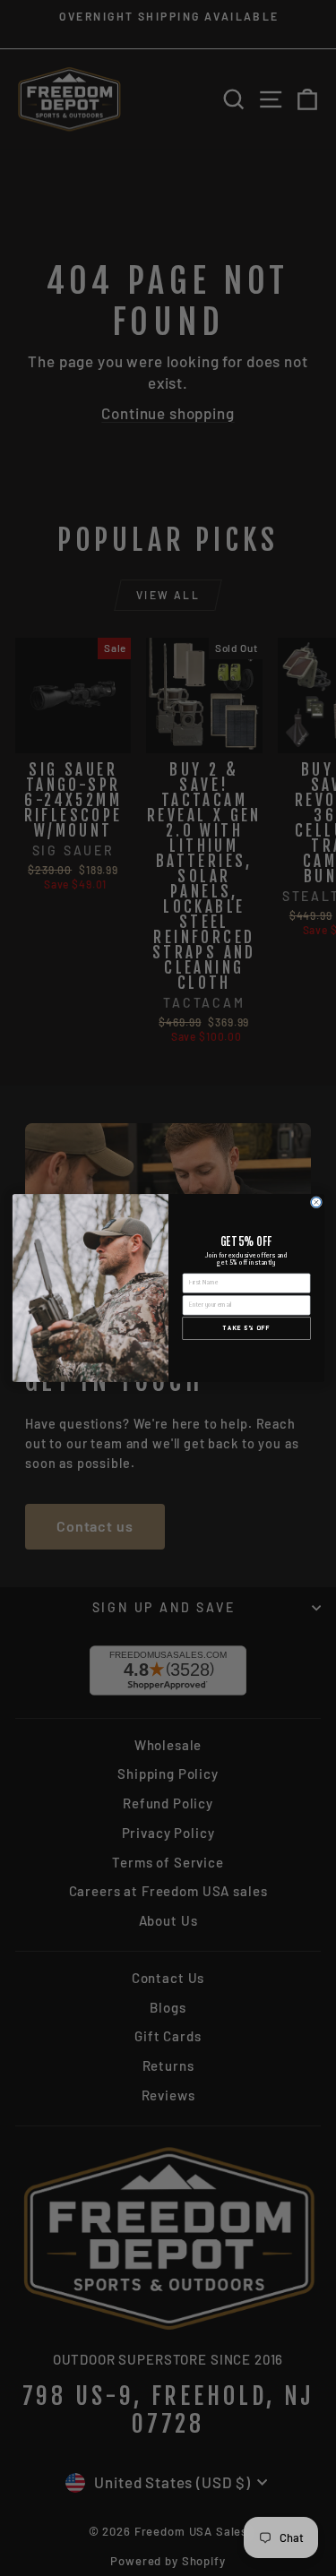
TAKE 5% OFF (246, 1328)
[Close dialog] (316, 1202)
